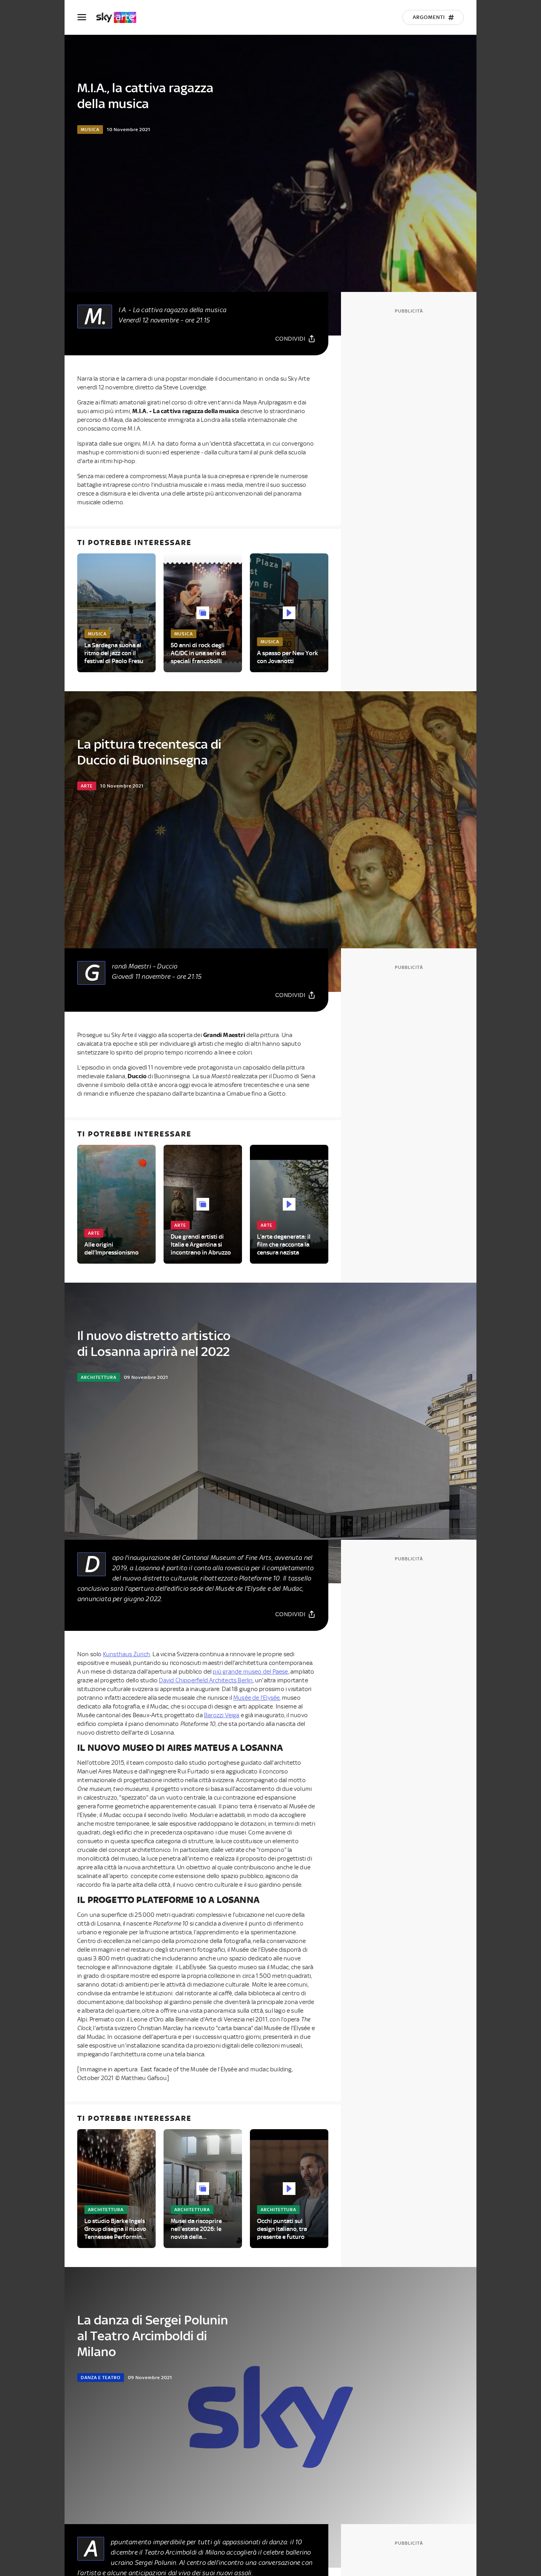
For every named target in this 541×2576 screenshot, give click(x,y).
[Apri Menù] (87, 17)
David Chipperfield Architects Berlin (206, 1680)
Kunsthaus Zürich (127, 1654)
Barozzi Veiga (222, 1715)
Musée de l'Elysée (256, 1698)
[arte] (120, 17)
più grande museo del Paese (250, 1672)
